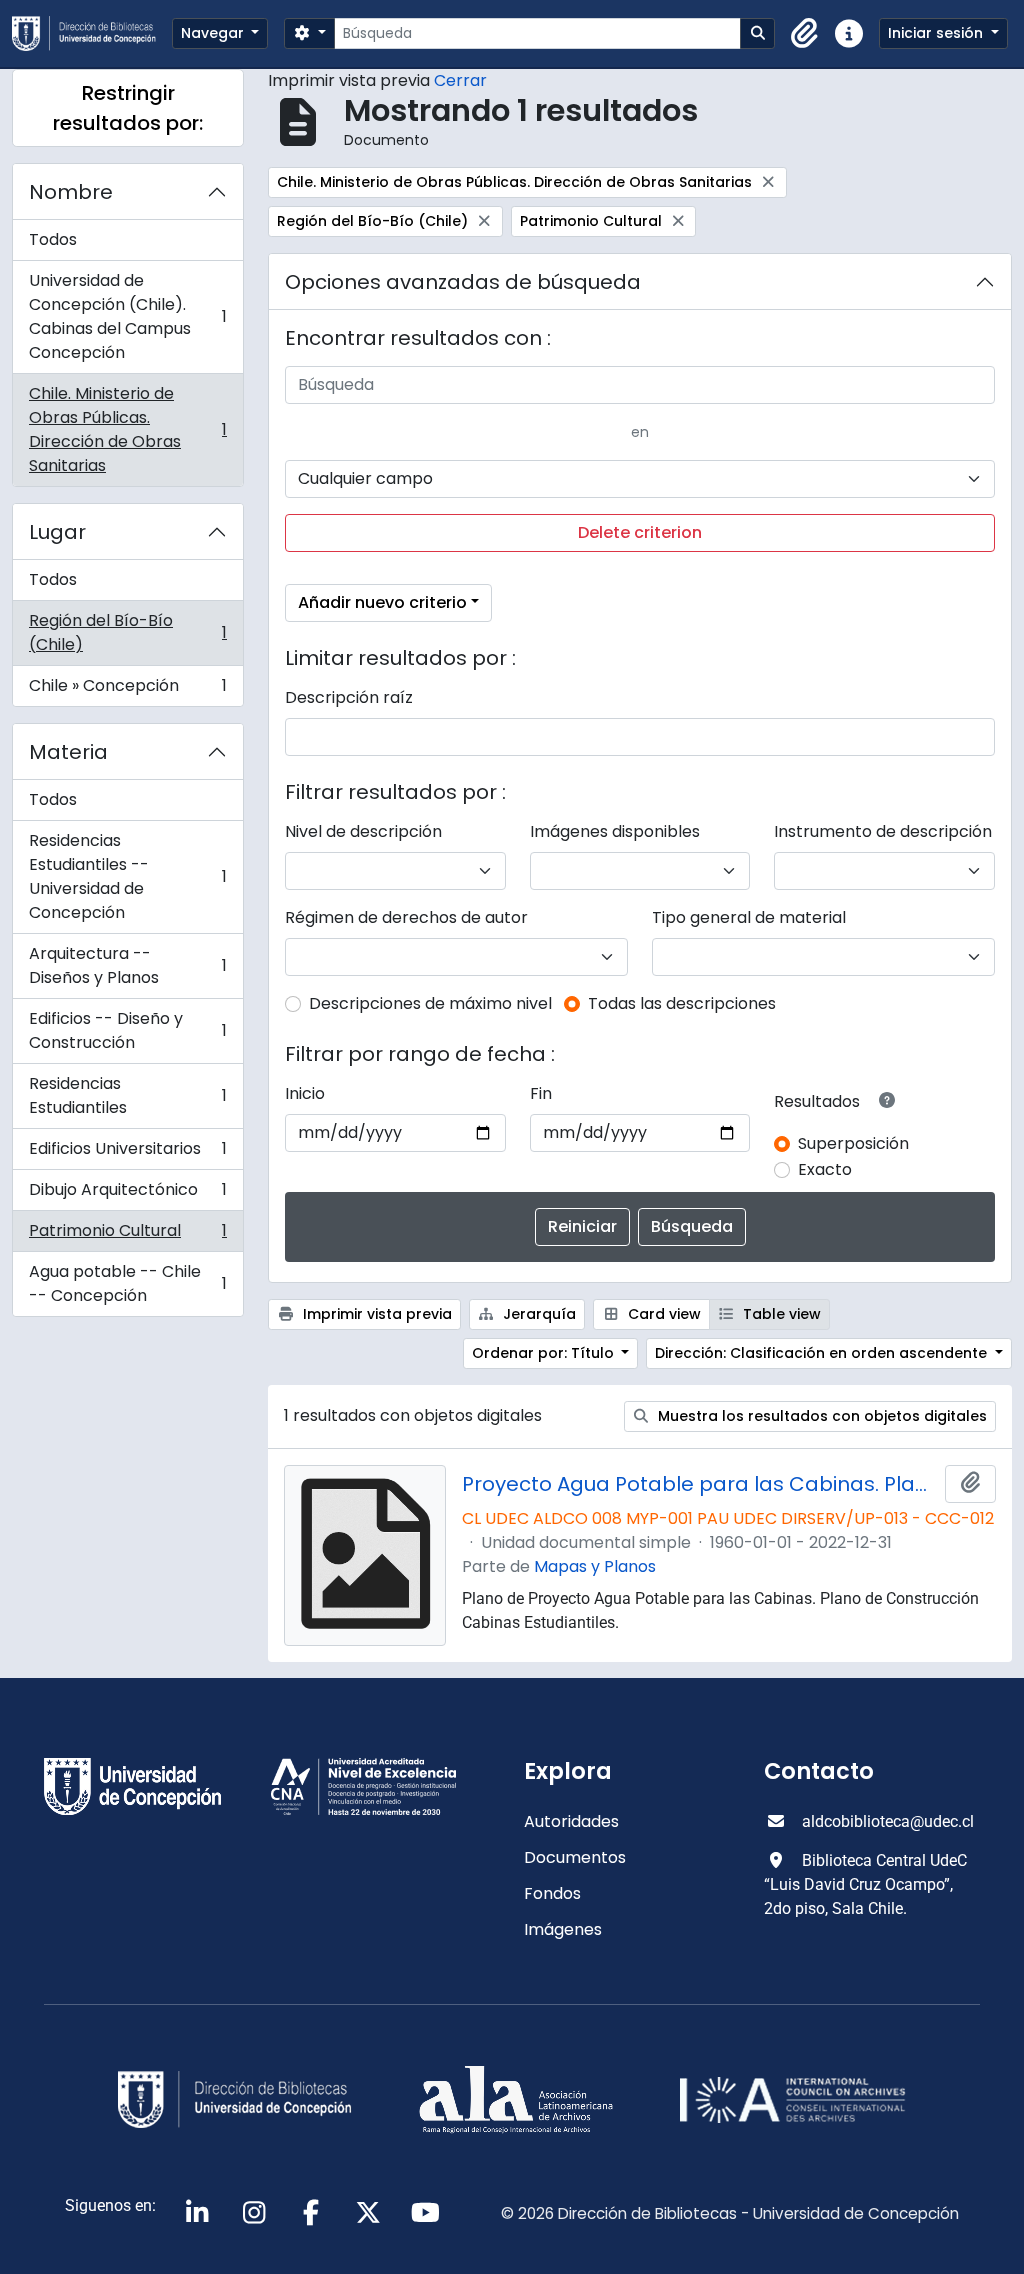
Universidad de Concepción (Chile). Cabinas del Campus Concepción (127, 316)
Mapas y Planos (595, 1566)
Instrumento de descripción (883, 831)
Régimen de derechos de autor (406, 917)
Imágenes (563, 1929)
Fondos (552, 1893)
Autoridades (571, 1821)
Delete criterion (640, 532)
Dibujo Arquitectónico (127, 1194)
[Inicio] (92, 33)
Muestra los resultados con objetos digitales (820, 1416)
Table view (780, 1314)
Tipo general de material (749, 917)
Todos (53, 239)
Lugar (57, 532)
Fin (541, 1093)
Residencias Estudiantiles (127, 1095)
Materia (68, 752)
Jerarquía (537, 1314)
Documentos (575, 1857)
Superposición (853, 1143)
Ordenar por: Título (545, 1353)
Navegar (214, 33)
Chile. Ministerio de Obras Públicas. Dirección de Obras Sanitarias (127, 429)
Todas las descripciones (682, 1003)
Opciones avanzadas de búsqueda (463, 282)
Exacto (825, 1169)
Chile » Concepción (127, 690)
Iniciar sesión (937, 33)
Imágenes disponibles (615, 831)
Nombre (71, 192)
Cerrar (460, 80)
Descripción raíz (349, 697)
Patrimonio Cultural (127, 1235)
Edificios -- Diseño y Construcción (127, 1030)
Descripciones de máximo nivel (430, 1003)
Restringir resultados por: (128, 108)
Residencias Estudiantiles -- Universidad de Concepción (127, 876)
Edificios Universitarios (127, 1153)
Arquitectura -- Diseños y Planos (127, 965)
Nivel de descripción (363, 831)
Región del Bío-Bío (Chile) (127, 632)
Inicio (305, 1093)
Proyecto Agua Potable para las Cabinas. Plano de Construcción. (699, 1484)
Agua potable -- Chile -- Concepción (127, 1283)
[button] (805, 34)
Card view (662, 1314)
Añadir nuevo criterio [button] (382, 602)
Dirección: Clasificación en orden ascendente (823, 1353)
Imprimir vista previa (375, 1314)
